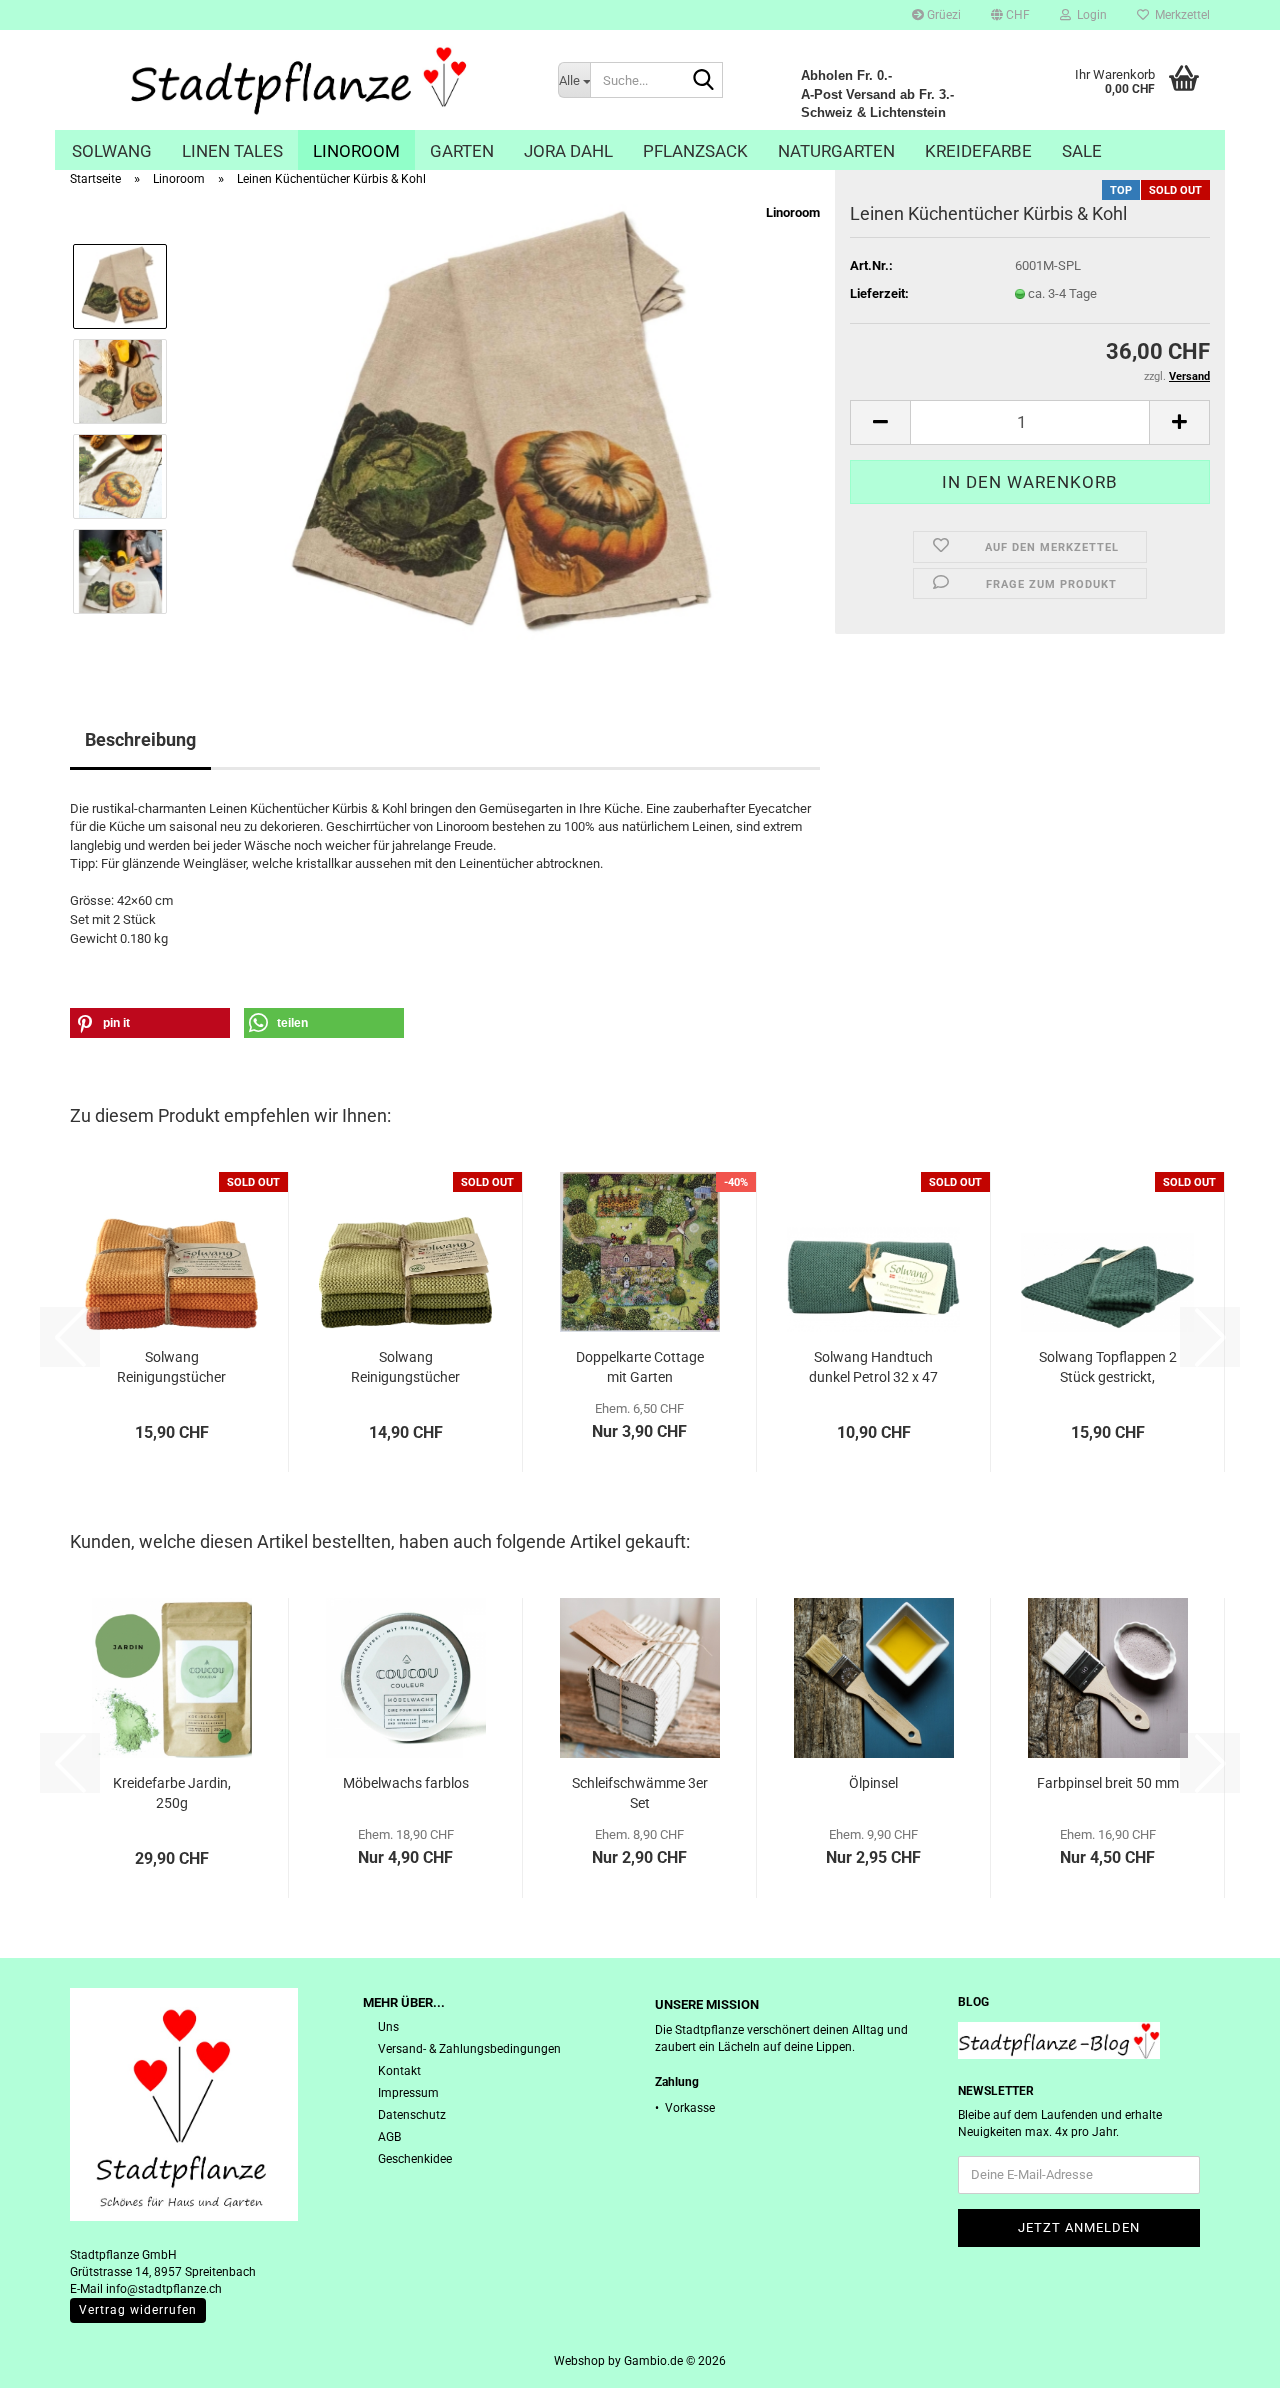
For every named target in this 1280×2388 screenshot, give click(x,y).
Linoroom (356, 151)
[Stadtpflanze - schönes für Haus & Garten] (299, 80)
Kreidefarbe (978, 151)
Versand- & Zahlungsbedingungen (469, 2049)
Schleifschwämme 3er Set (640, 1793)
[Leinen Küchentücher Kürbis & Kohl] (502, 427)
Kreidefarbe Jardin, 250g (172, 1793)
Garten (462, 151)
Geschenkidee (415, 2159)
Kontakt (399, 2071)
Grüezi (942, 15)
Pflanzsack (695, 151)
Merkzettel (1179, 15)
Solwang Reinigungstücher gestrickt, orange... (172, 1368)
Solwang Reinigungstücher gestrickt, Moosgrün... (406, 1368)
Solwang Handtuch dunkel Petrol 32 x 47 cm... (873, 1368)
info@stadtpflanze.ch (164, 2289)
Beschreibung (140, 739)
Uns (388, 2027)
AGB (389, 2137)
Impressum (408, 2093)
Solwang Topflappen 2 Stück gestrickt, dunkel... (1108, 1368)
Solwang (112, 151)
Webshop (579, 2361)
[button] (1010, 15)
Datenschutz (412, 2115)
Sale (1082, 151)
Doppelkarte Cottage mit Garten (640, 1367)
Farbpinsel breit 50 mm (1108, 1783)
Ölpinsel (873, 1783)
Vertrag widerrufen (138, 2310)
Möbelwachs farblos (406, 1783)
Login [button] (1089, 15)
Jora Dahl (568, 151)
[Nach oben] (1225, 2358)
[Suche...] (704, 81)
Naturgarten (836, 151)
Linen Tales (232, 151)
